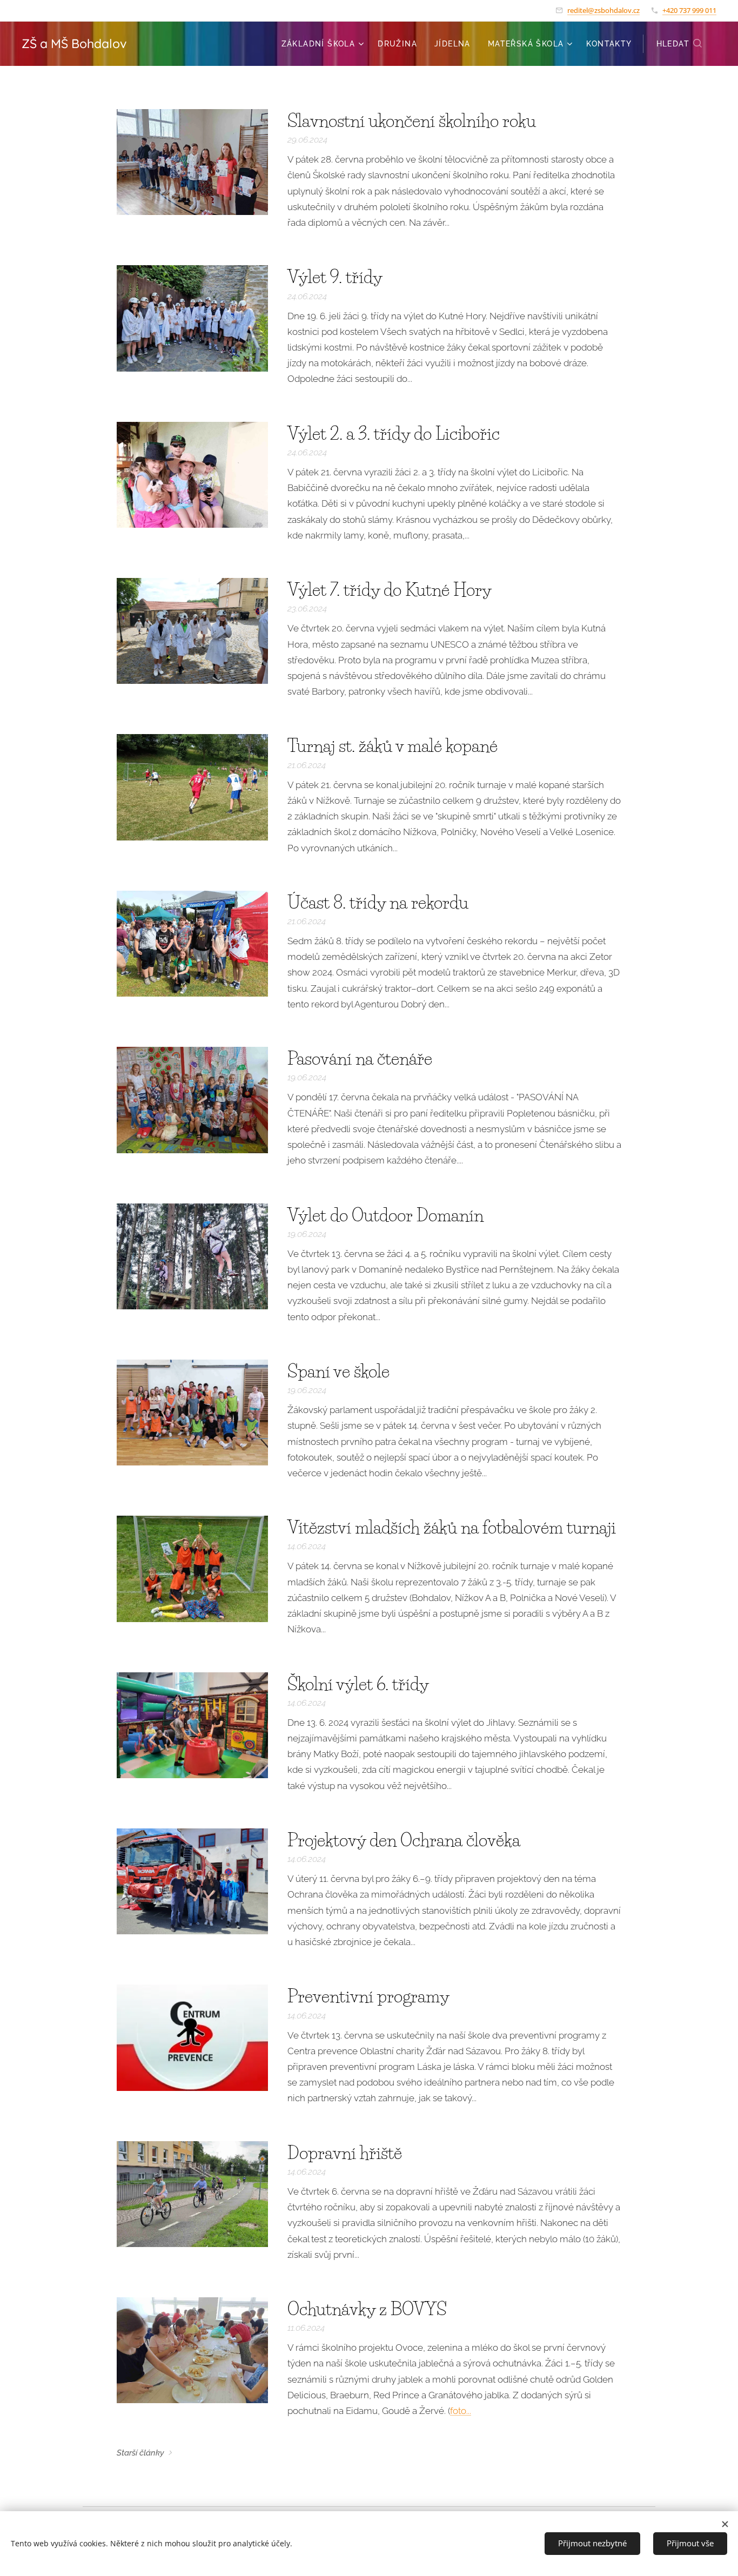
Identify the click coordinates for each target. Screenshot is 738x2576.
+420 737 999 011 (689, 10)
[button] (680, 44)
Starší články (140, 2453)
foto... (461, 2411)
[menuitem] (324, 44)
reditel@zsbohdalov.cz (603, 10)
